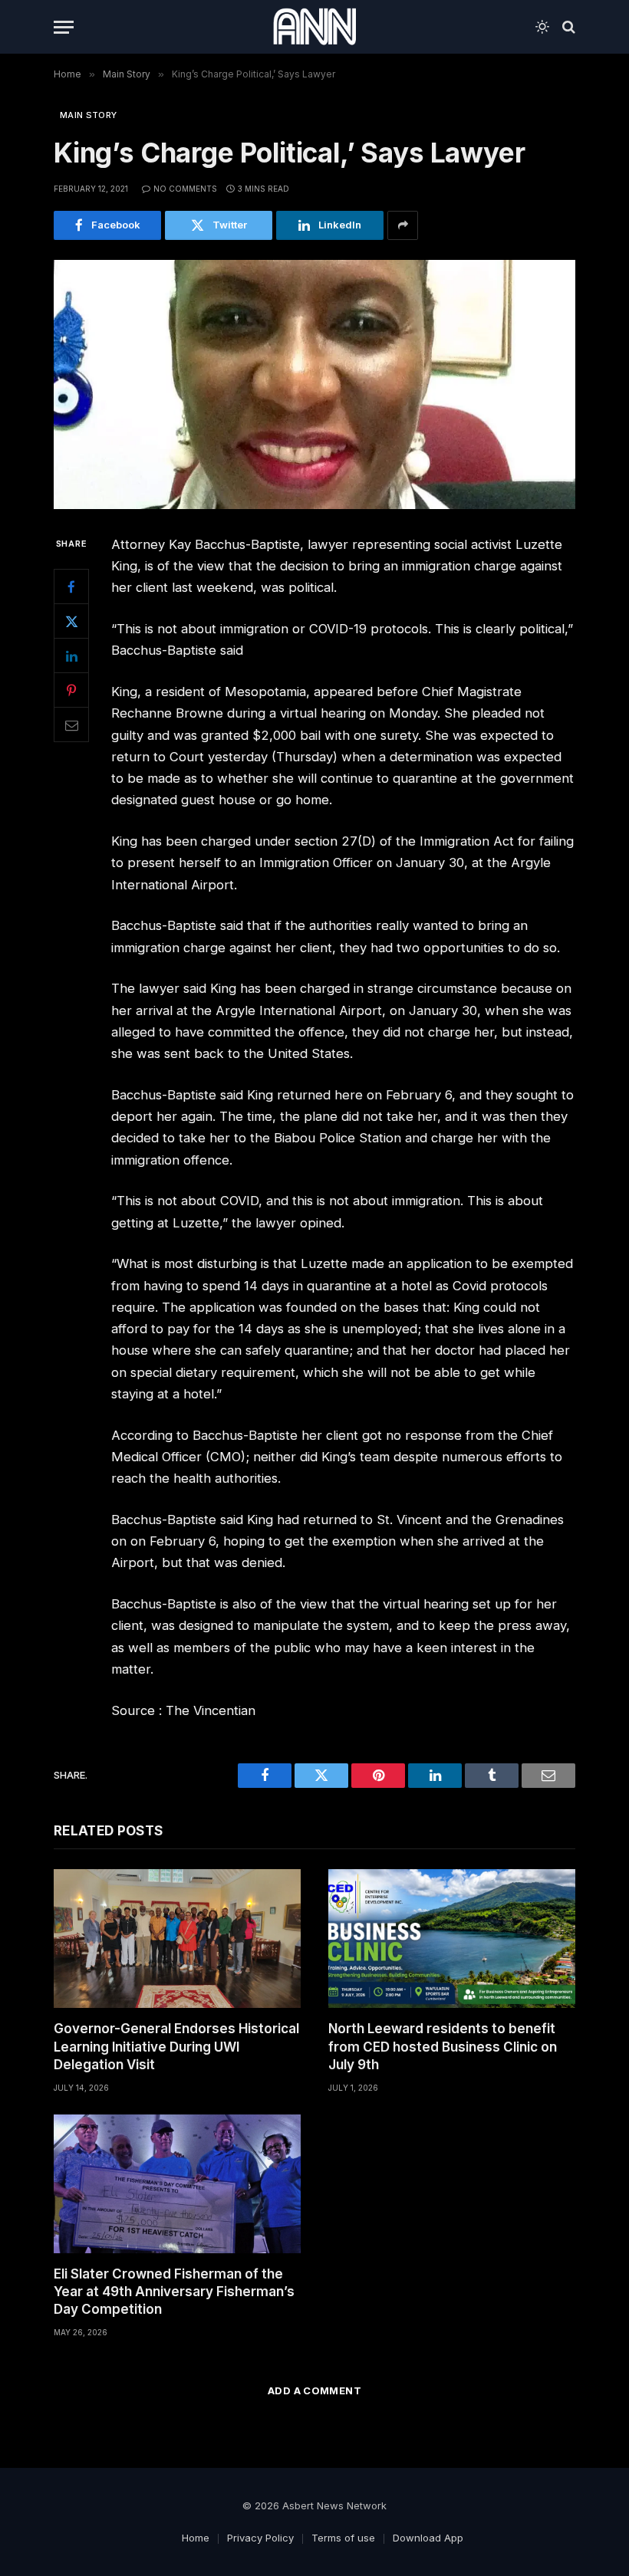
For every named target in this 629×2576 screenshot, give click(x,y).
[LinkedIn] (71, 655)
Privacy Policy (260, 2538)
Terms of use (343, 2538)
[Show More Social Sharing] (403, 225)
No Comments (185, 189)
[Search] (567, 27)
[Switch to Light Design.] (542, 27)
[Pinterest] (71, 690)
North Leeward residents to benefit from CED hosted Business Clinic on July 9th (443, 2046)
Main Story (88, 115)
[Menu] (64, 27)
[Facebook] (71, 586)
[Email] (71, 724)
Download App (428, 2538)
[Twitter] (71, 621)
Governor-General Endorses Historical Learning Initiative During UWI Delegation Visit (176, 2046)
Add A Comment (314, 2390)
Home (196, 2538)
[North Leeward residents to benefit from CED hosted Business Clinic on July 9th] (452, 1939)
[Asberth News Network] (314, 27)
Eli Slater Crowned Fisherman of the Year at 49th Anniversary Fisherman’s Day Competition (174, 2292)
